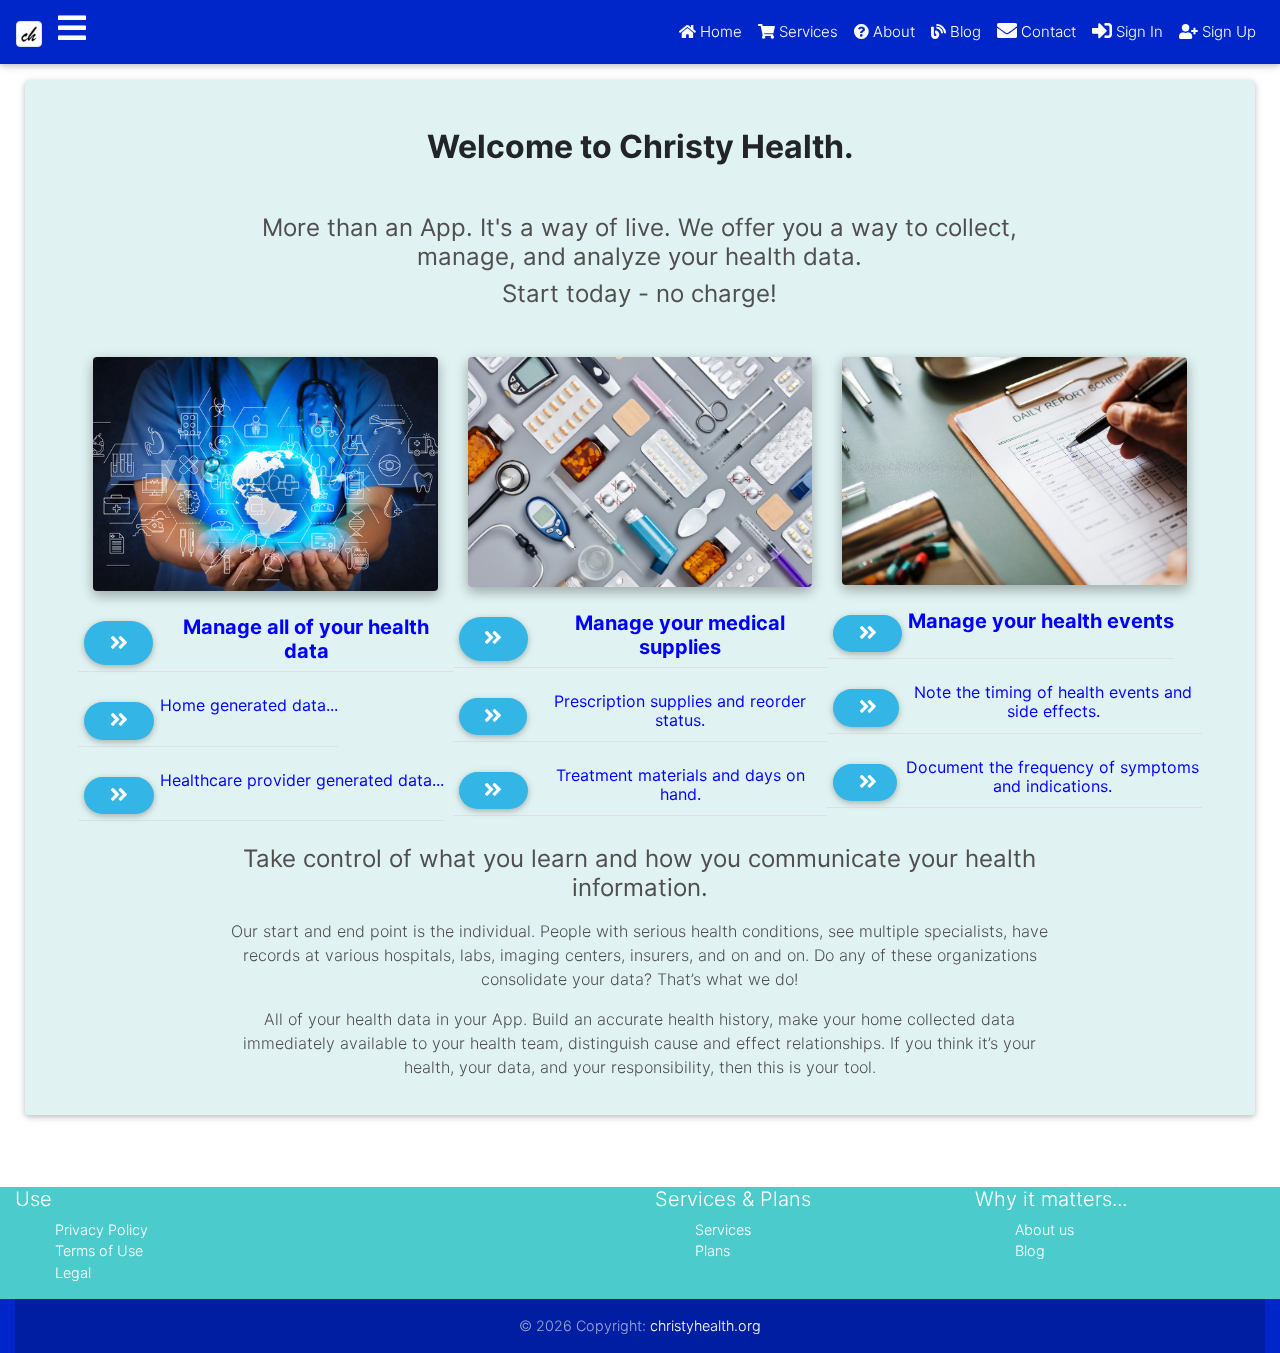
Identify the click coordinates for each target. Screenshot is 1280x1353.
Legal (73, 1272)
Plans (712, 1250)
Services (723, 1229)
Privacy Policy (101, 1229)
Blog (1030, 1250)
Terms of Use (99, 1250)
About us (1044, 1229)
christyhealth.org (705, 1325)
